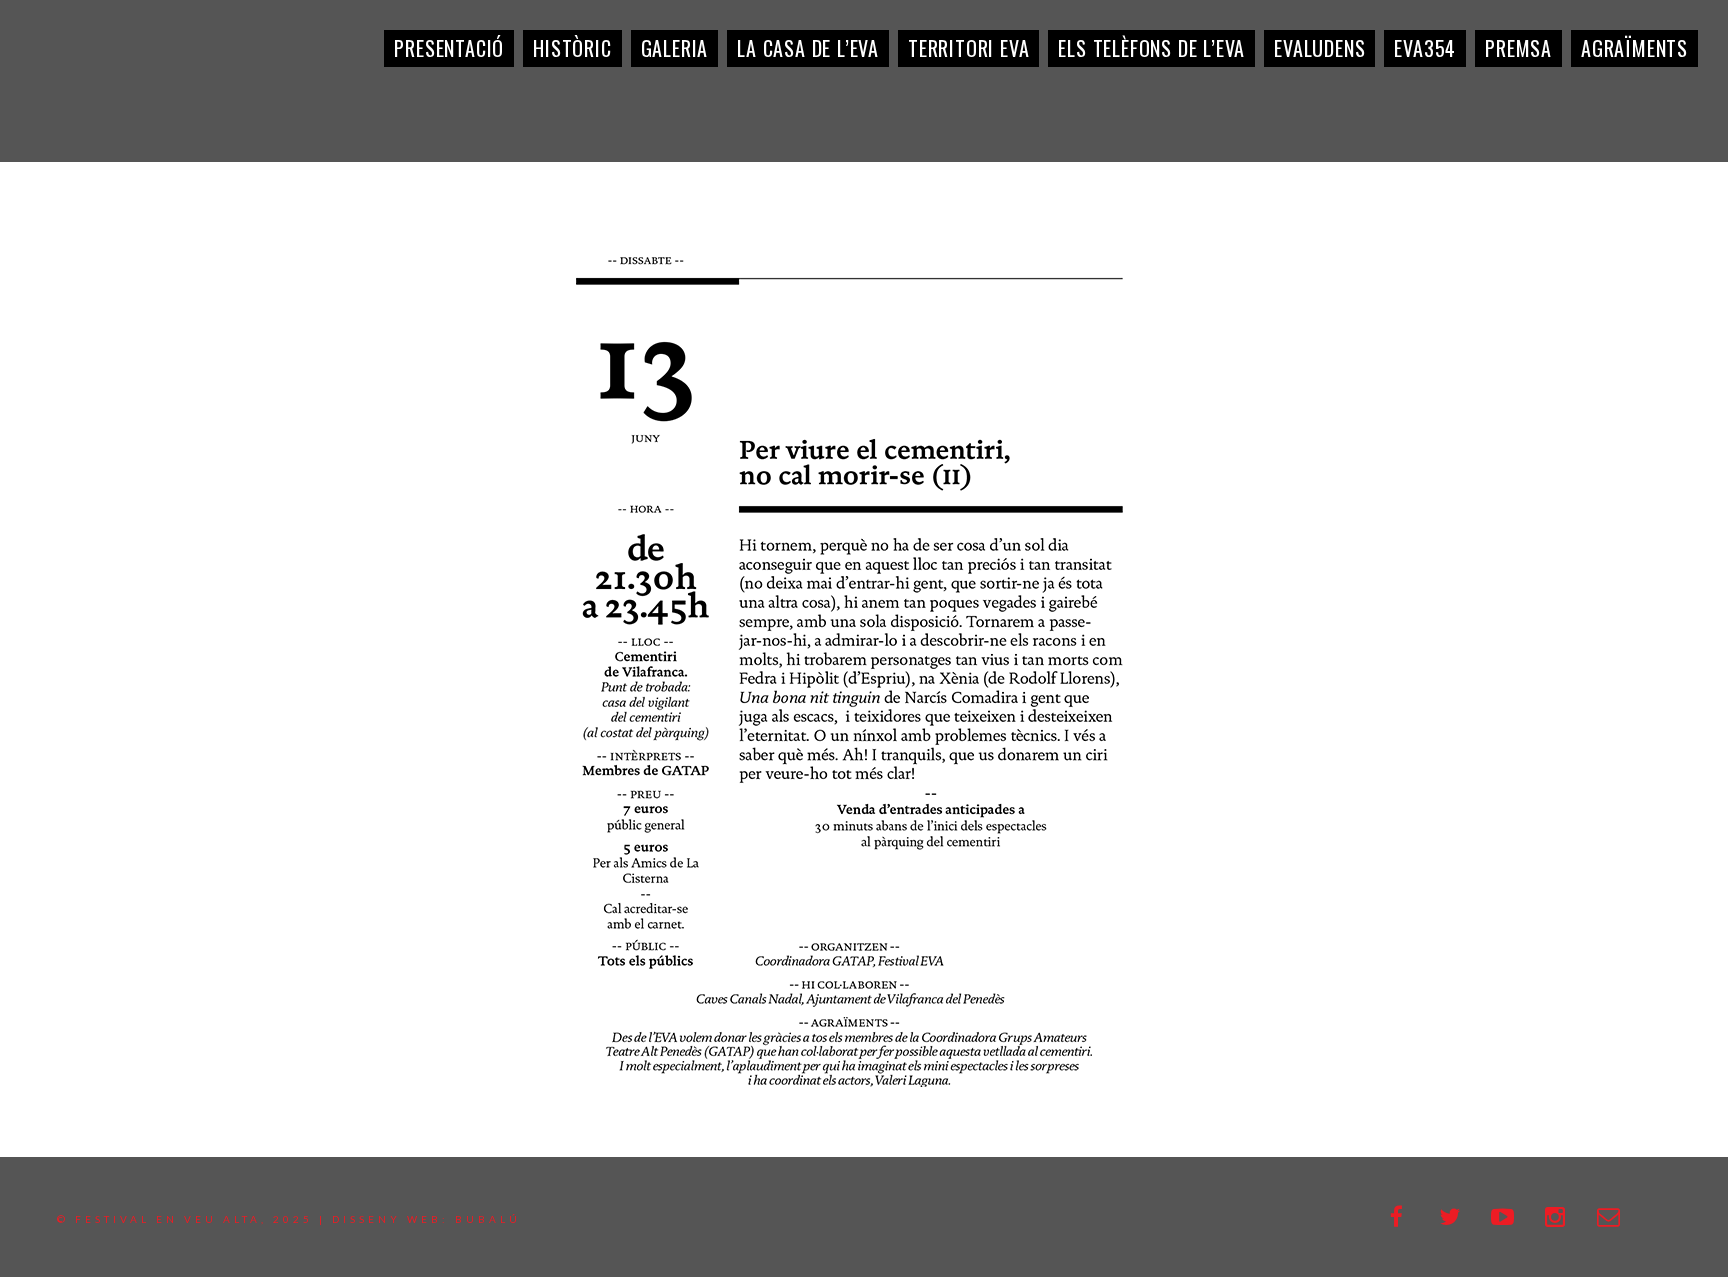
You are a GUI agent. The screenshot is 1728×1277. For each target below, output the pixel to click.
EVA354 (1425, 48)
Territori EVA (968, 48)
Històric (572, 48)
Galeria (675, 48)
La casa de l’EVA (808, 48)
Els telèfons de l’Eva (1151, 48)
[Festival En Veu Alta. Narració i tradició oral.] (90, 90)
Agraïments (1634, 48)
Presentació (449, 48)
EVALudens (1319, 48)
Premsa (1518, 48)
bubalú (488, 1219)
